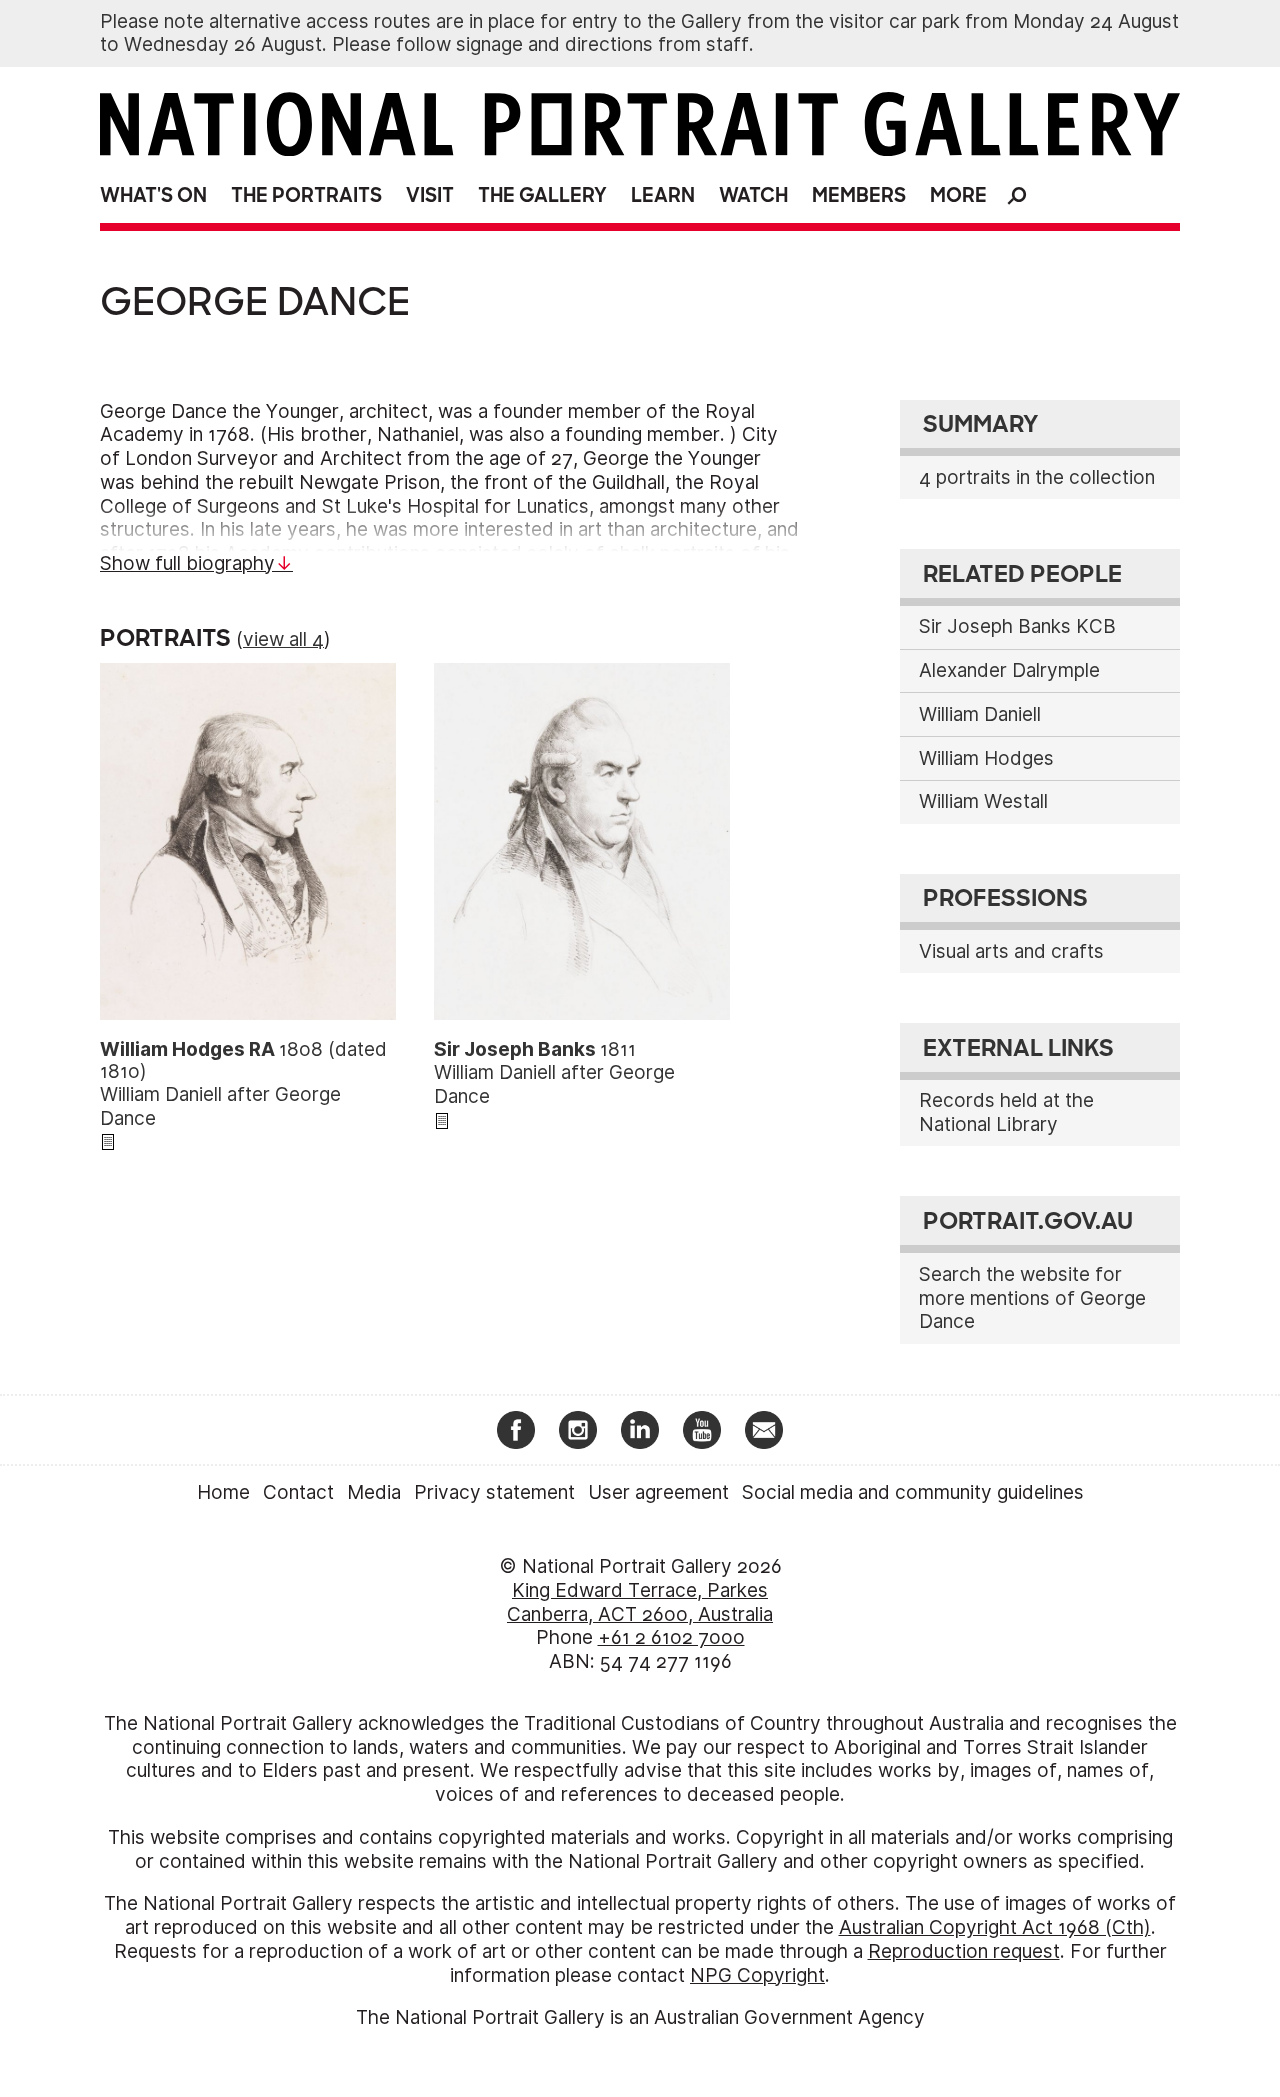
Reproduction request (964, 1951)
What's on (153, 195)
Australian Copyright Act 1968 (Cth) (995, 1927)
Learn (663, 195)
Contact (298, 1492)
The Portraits (306, 195)
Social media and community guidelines (913, 1492)
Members (859, 195)
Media (374, 1492)
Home (223, 1492)
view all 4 (283, 639)
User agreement (658, 1492)
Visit (430, 195)
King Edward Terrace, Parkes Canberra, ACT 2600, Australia (640, 1602)
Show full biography (187, 563)
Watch (753, 195)
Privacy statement (494, 1492)
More (958, 195)
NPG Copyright (757, 1975)
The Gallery (542, 195)
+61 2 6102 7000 (671, 1637)
